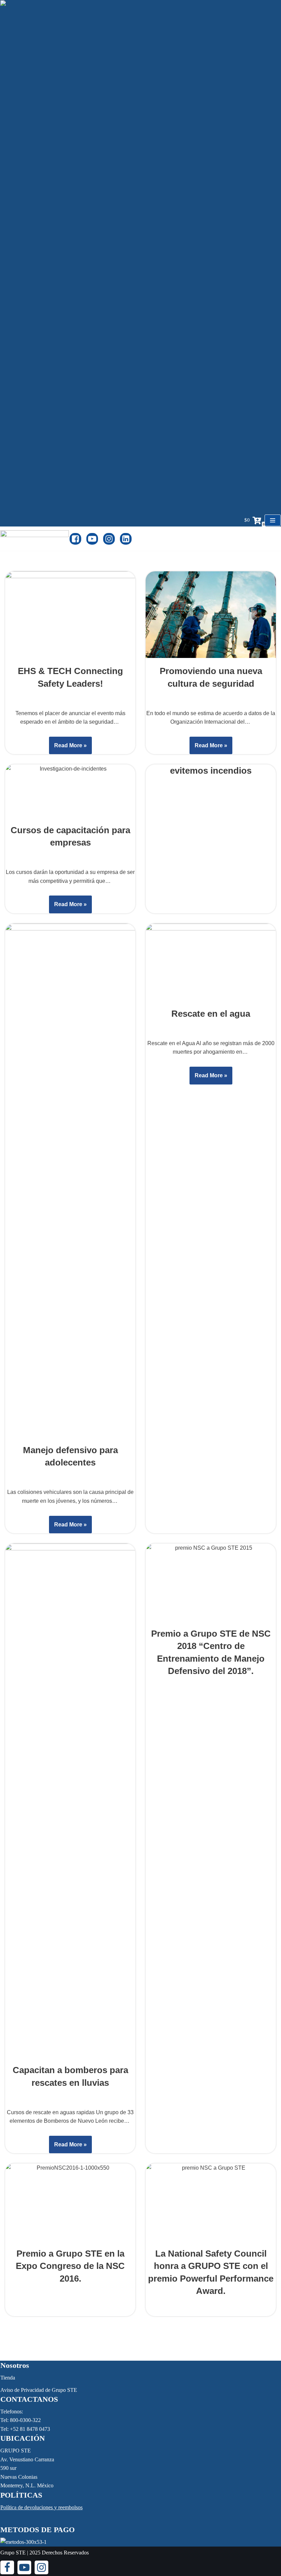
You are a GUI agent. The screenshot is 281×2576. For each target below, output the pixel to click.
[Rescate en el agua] (211, 962)
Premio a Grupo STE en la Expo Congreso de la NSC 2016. (70, 2266)
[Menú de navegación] (273, 520)
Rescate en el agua (211, 1014)
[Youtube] (92, 539)
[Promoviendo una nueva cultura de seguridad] (211, 615)
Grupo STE (13, 2553)
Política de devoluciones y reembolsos (41, 2507)
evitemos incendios (211, 771)
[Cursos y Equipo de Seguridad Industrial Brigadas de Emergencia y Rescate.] (35, 539)
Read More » (68, 748)
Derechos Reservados (65, 2553)
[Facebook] (75, 539)
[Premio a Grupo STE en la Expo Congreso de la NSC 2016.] (70, 2202)
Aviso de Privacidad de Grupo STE (39, 2390)
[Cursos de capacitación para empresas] (70, 791)
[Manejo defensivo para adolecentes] (70, 1180)
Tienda (8, 2378)
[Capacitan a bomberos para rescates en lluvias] (70, 1800)
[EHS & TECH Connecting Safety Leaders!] (70, 615)
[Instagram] (109, 539)
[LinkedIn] (126, 539)
